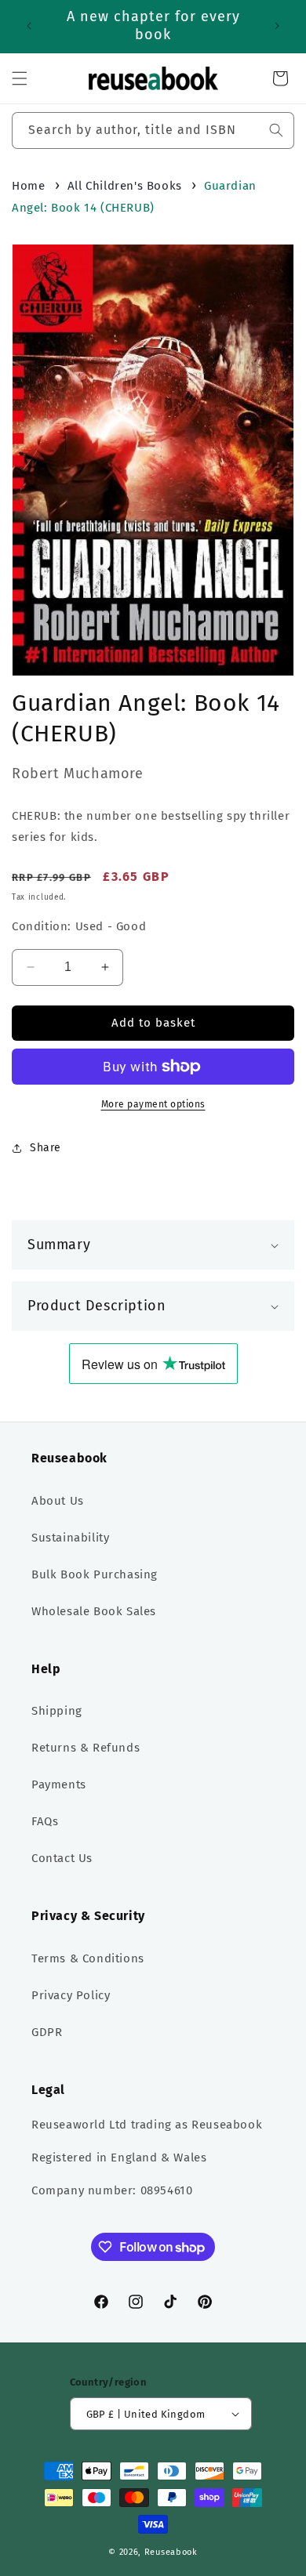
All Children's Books (125, 186)
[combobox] (153, 130)
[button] (20, 78)
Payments (59, 1784)
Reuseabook (171, 2552)
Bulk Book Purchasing (95, 1574)
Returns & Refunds (86, 1748)
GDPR (47, 2032)
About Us (58, 1501)
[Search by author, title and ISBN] (276, 130)
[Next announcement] (277, 26)
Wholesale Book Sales (94, 1611)
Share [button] (46, 1148)
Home (28, 186)
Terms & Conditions (88, 1958)
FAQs (45, 1821)
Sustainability (70, 1538)
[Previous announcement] (29, 26)
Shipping (57, 1711)
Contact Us (62, 1858)
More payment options (153, 1104)
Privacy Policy (71, 1995)
